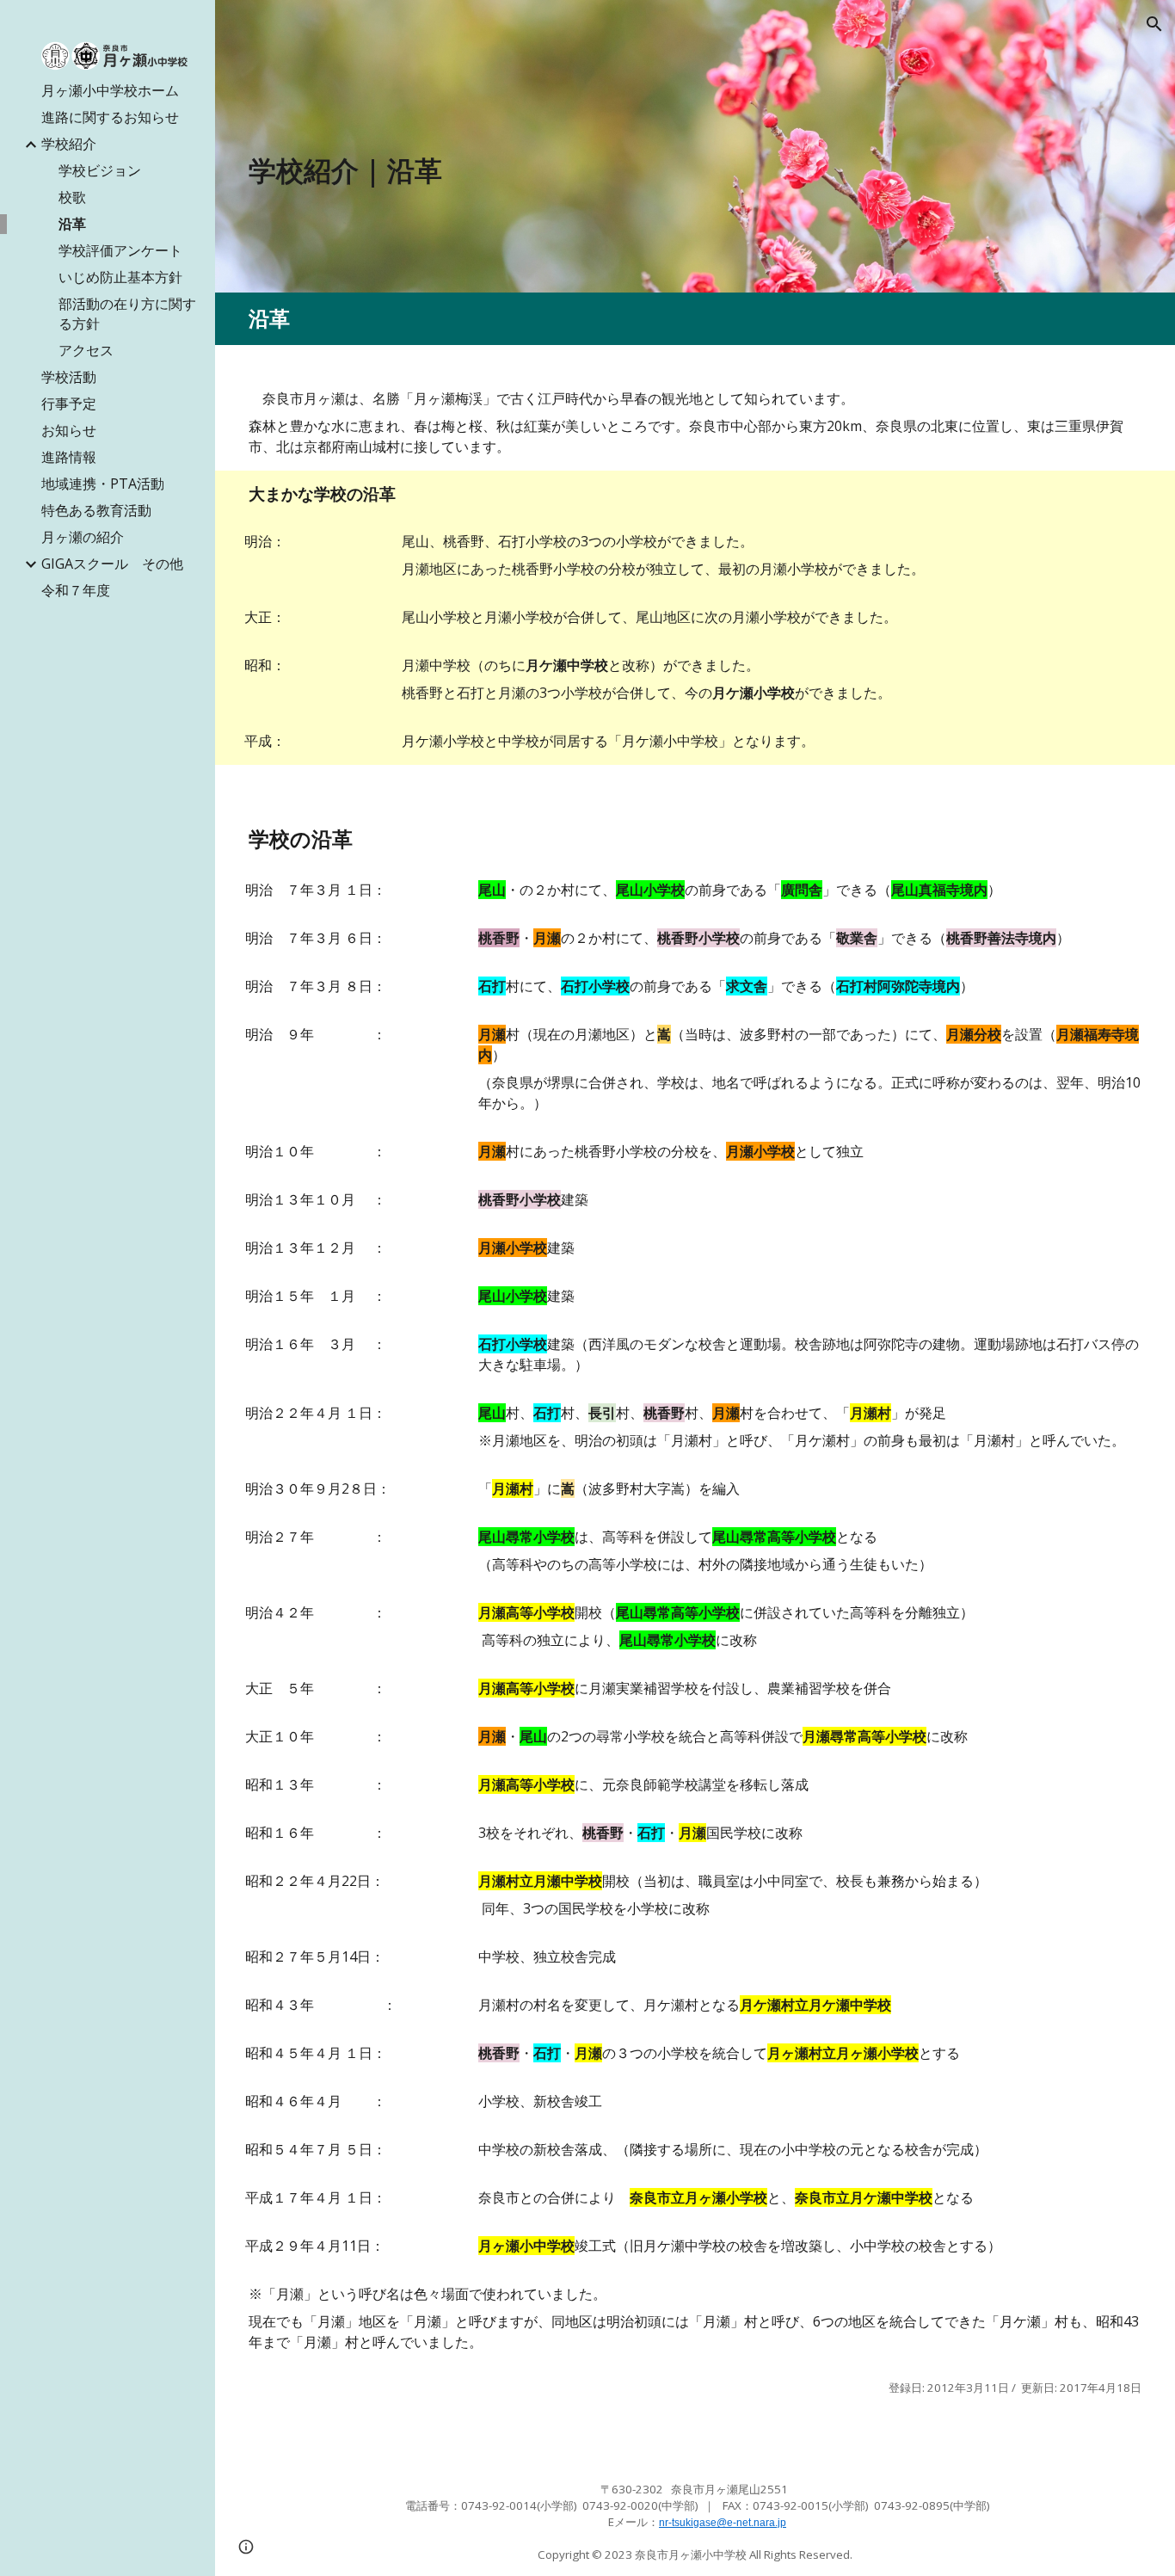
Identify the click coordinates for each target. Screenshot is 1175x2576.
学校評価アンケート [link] (120, 250)
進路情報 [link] (69, 457)
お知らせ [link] (69, 430)
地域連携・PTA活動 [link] (103, 484)
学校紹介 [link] (69, 144)
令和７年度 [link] (76, 590)
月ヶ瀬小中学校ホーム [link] (110, 90)
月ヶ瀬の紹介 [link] (83, 537)
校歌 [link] (72, 197)
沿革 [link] (72, 224)
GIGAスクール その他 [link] (112, 564)
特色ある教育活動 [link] (96, 510)
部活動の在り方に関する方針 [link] (127, 314)
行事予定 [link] (69, 404)
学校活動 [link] (69, 377)
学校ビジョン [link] (100, 170)
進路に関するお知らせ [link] (110, 117)
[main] (581, 170)
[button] (1154, 24)
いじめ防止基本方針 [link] (120, 277)
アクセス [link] (86, 350)
